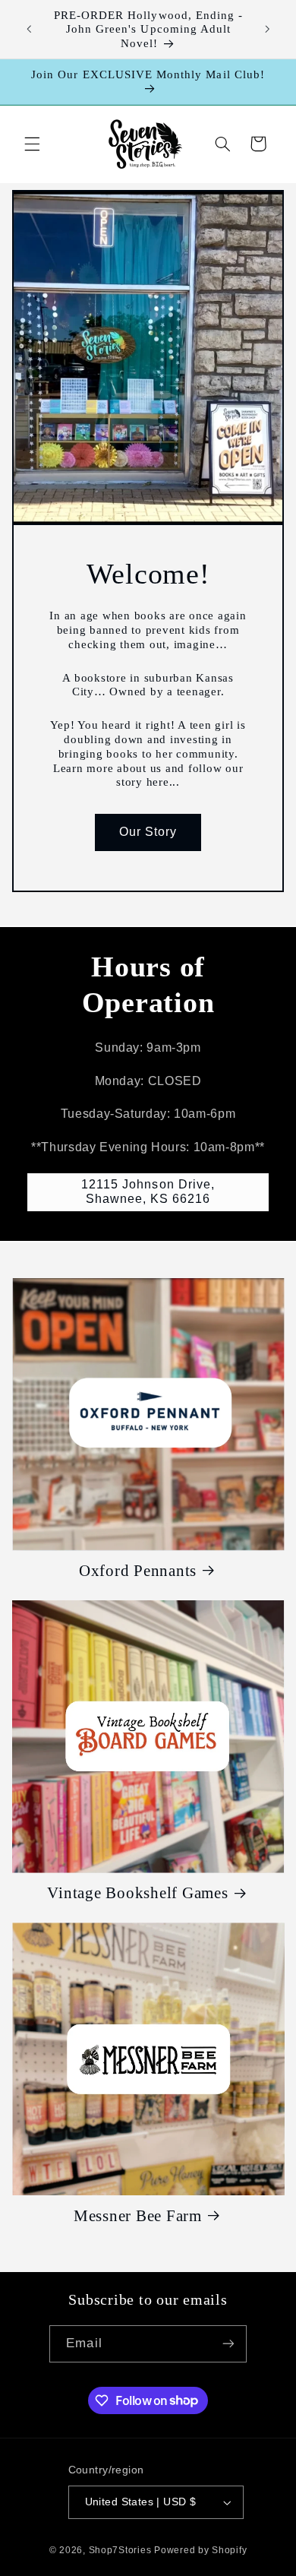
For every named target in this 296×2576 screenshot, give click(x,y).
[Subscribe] (228, 2344)
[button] (32, 144)
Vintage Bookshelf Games (137, 1893)
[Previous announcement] (29, 30)
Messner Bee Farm (138, 2216)
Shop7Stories (120, 2550)
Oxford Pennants (138, 1571)
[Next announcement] (267, 30)
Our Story (148, 832)
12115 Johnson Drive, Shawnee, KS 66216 (148, 1191)
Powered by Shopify (200, 2550)
